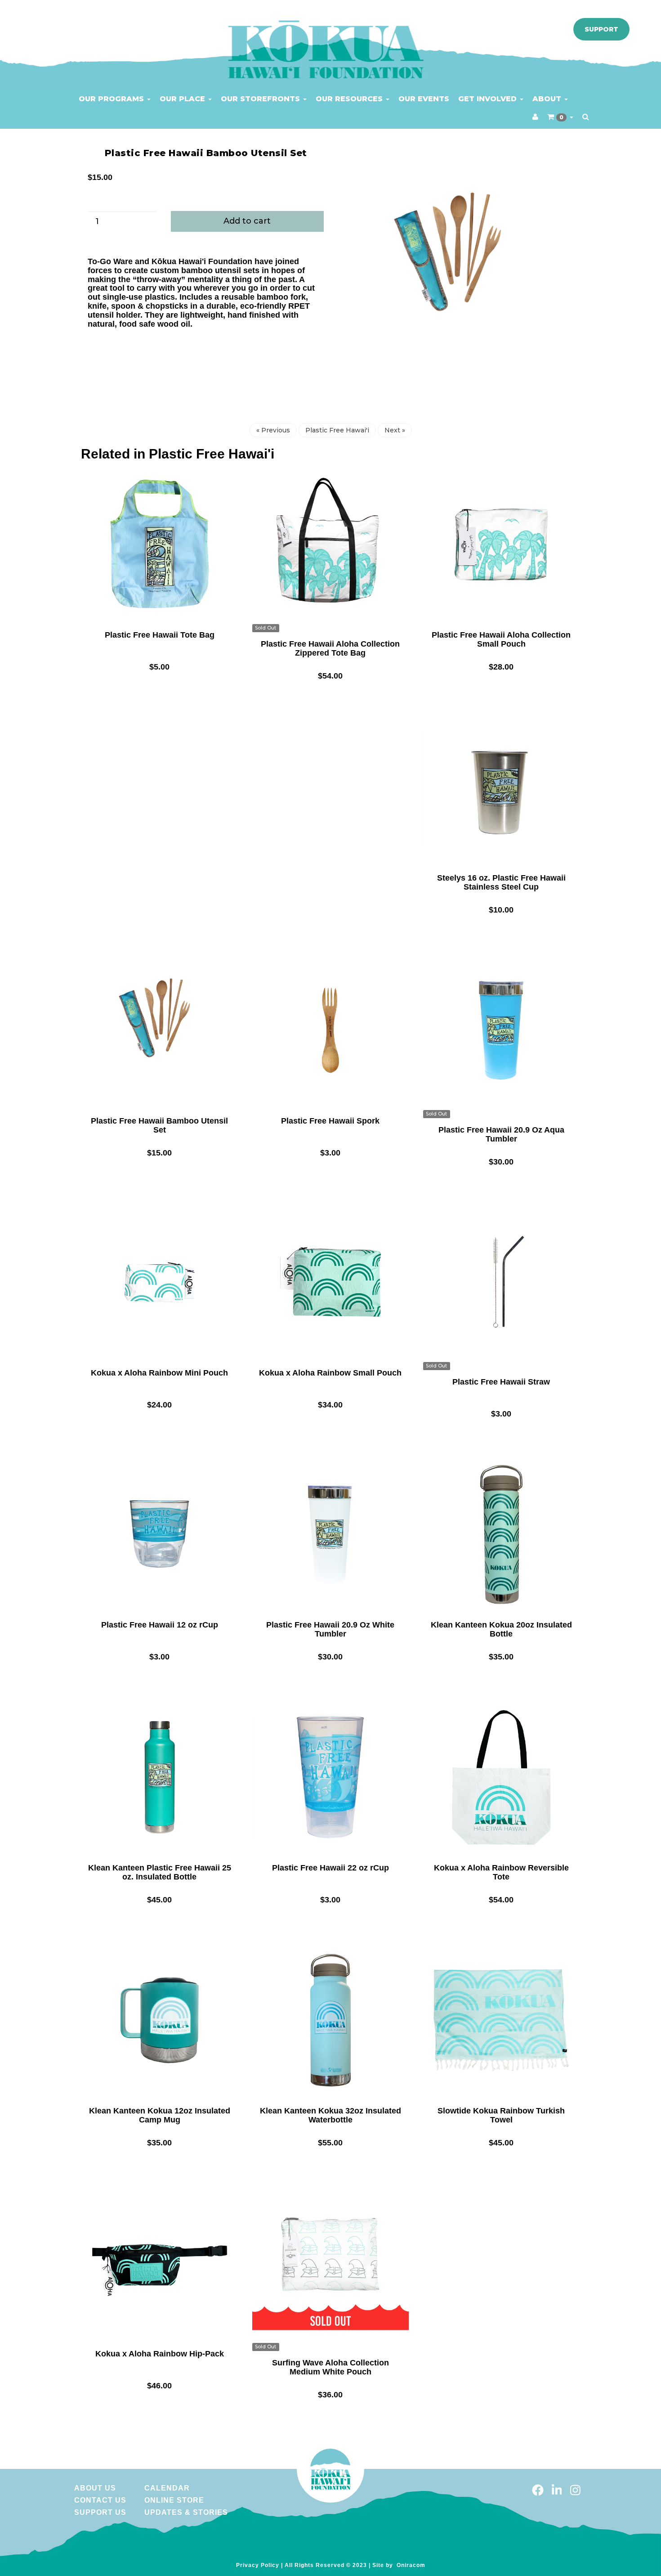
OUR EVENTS (424, 99)
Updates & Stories (186, 2512)
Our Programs (112, 99)
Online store (174, 2500)
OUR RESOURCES (350, 99)
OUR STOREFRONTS (261, 99)
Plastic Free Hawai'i (337, 430)
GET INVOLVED (489, 99)
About (548, 99)
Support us (100, 2512)
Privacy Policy (258, 2565)
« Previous (273, 430)
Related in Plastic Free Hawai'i (178, 454)
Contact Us (100, 2500)
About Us (95, 2488)
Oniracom (411, 2565)
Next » (395, 430)
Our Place (183, 99)
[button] (560, 117)
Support (601, 29)
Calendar (167, 2488)
